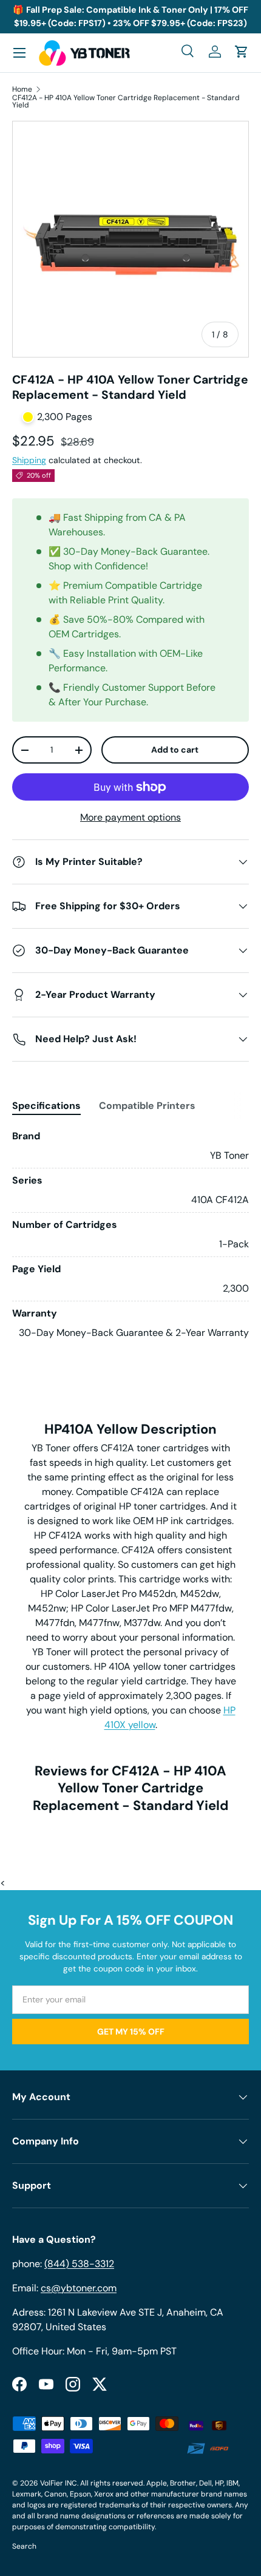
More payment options (130, 817)
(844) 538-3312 (79, 2264)
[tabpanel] (130, 1235)
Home (22, 89)
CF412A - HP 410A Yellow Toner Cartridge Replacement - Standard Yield (126, 101)
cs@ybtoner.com (79, 2288)
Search (24, 2546)
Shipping (29, 460)
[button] (242, 52)
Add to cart (175, 750)
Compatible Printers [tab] (147, 1106)
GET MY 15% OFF (131, 2032)
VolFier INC (59, 2483)
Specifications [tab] (46, 1106)
